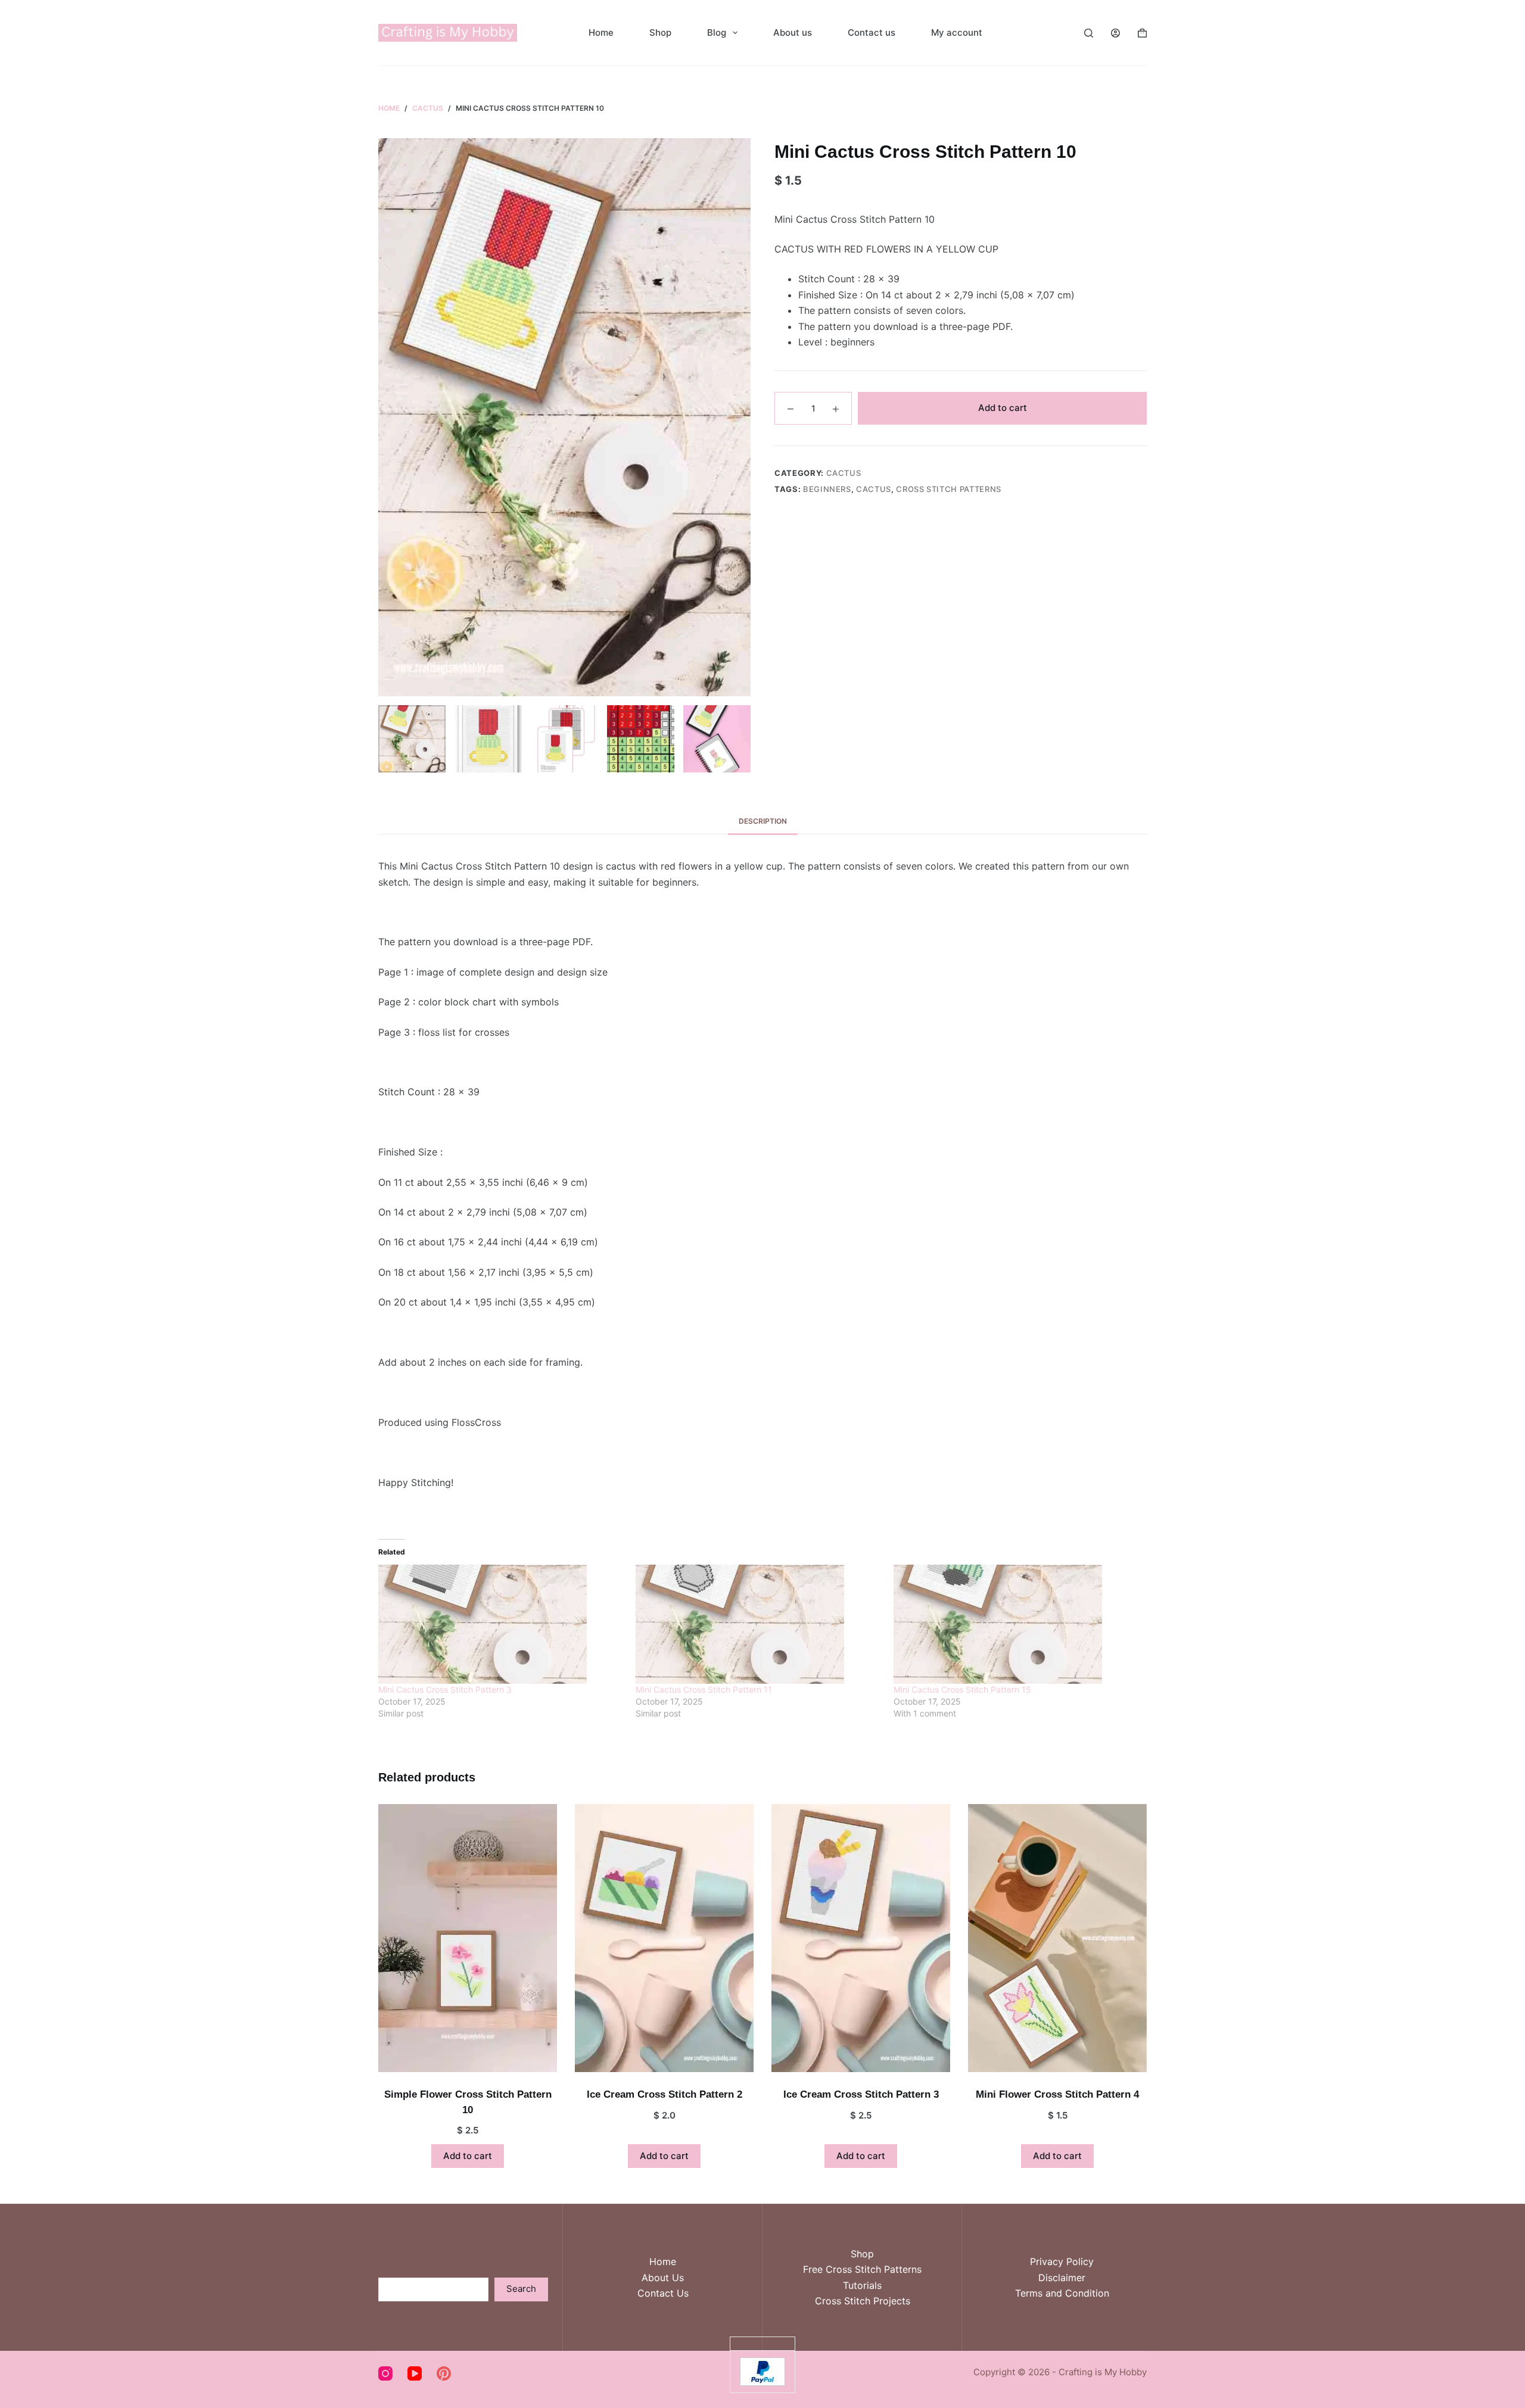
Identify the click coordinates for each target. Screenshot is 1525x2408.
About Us (663, 2278)
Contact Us (663, 2293)
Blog (717, 32)
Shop (660, 32)
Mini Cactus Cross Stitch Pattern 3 (445, 1689)
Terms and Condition (1062, 2293)
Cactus (844, 473)
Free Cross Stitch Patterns (862, 2269)
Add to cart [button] (468, 2156)
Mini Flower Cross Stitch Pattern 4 (1057, 2094)
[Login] (1115, 33)
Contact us (872, 32)
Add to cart (1003, 408)
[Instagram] (385, 2373)
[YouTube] (415, 2373)
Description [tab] (763, 821)
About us (793, 32)
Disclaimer (1062, 2278)
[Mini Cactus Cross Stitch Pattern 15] (1016, 1624)
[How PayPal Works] (762, 2371)
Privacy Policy (1062, 2261)
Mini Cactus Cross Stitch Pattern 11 (704, 1689)
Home (601, 32)
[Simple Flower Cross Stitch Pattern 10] (468, 1938)
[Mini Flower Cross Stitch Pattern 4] (1057, 1938)
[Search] (1089, 33)
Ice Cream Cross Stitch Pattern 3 (861, 2094)
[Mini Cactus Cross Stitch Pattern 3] (501, 1624)
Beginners (827, 489)
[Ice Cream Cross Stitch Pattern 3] (861, 1938)
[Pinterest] (444, 2373)
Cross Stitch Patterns (949, 489)
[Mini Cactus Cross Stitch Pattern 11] (758, 1624)
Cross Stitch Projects (863, 2301)
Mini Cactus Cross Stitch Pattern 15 (962, 1689)
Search (521, 2289)
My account (957, 32)
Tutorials (862, 2285)
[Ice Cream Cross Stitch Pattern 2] (664, 1938)
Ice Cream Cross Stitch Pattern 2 (665, 2094)
